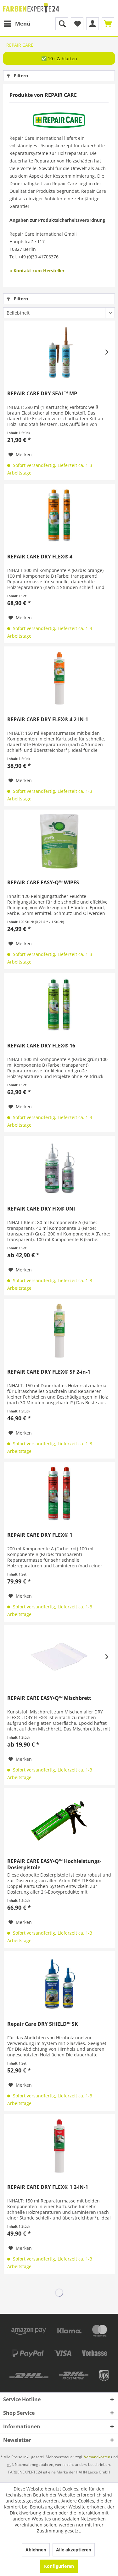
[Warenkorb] (108, 24)
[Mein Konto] (93, 24)
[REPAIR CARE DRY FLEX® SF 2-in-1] (59, 1331)
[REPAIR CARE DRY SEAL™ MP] (59, 352)
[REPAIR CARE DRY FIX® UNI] (59, 1168)
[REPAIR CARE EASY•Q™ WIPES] (59, 841)
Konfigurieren (59, 2566)
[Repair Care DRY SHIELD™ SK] (59, 1983)
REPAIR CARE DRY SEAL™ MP (42, 394)
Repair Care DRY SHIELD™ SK (43, 2024)
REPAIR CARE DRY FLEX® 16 (41, 1046)
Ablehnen (36, 2550)
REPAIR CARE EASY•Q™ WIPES (43, 883)
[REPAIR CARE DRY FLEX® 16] (59, 1005)
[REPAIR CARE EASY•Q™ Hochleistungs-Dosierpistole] (59, 1820)
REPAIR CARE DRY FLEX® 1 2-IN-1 (48, 2187)
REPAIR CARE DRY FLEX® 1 (40, 1535)
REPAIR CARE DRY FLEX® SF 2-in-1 (49, 1372)
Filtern (20, 76)
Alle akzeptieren (74, 2550)
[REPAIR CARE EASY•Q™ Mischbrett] (59, 1657)
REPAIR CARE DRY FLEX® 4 (40, 557)
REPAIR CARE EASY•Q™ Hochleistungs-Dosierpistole (54, 1864)
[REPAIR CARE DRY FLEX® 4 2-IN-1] (59, 678)
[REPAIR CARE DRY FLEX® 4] (59, 516)
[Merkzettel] (77, 24)
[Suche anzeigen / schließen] (62, 24)
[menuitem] (17, 24)
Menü (23, 24)
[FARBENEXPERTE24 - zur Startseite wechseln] (31, 9)
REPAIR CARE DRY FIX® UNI (41, 1209)
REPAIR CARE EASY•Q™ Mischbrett (49, 1698)
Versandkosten (97, 2457)
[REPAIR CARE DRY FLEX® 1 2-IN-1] (59, 2146)
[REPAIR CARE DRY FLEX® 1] (59, 1494)
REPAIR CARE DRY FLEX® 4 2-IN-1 (48, 719)
